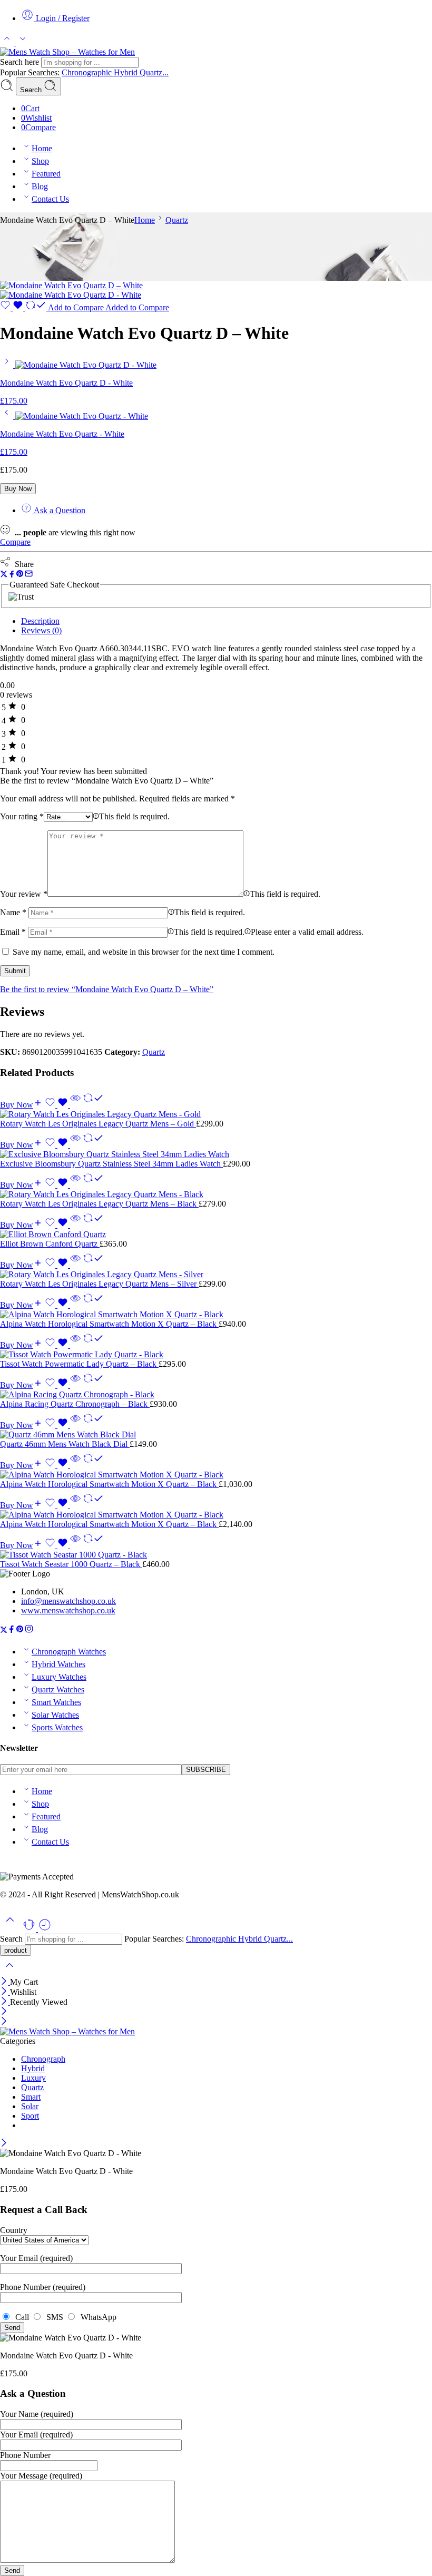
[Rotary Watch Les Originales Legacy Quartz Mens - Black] (216, 1194)
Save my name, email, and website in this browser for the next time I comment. (144, 952)
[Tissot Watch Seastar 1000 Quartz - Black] (216, 1555)
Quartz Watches (58, 1689)
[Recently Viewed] (45, 1929)
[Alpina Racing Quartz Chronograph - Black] (216, 1395)
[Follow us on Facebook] (12, 1630)
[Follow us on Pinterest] (20, 1630)
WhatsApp (96, 2317)
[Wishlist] (13, 307)
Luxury (33, 2078)
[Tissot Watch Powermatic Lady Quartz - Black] (216, 1355)
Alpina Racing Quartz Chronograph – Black (75, 1404)
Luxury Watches (59, 1677)
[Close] (5, 1982)
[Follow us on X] (4, 1630)
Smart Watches (56, 1702)
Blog (40, 186)
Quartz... (154, 72)
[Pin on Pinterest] (20, 575)
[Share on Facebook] (12, 575)
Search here (21, 62)
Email (13, 932)
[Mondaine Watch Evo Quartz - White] (8, 416)
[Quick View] (75, 1105)
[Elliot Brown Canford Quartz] (216, 1235)
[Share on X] (4, 575)
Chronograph (43, 2059)
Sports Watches (57, 1727)
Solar (30, 2106)
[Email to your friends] (29, 575)
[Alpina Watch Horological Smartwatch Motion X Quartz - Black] (216, 1315)
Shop (40, 161)
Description (40, 621)
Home (42, 148)
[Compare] (93, 1105)
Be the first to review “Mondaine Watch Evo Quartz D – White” (107, 989)
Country (14, 2230)
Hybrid (127, 72)
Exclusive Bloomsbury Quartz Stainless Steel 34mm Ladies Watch (111, 1164)
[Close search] (9, 1972)
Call (21, 2317)
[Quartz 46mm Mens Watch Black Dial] (216, 1435)
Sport (30, 2116)
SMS (54, 2317)
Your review (24, 894)
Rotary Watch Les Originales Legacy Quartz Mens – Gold (98, 1124)
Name (13, 912)
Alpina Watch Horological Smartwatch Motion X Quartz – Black (109, 1324)
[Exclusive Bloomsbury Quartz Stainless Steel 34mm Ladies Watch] (216, 1154)
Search (32, 90)
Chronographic (88, 72)
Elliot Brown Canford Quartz (50, 1244)
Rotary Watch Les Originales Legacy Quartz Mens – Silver (99, 1284)
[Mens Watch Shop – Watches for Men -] (67, 52)
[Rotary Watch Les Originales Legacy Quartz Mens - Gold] (216, 1114)
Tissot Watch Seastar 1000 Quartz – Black (71, 1564)
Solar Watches (55, 1715)
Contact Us (50, 199)
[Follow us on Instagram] (29, 1630)
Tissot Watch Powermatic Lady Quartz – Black (79, 1364)
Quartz (177, 220)
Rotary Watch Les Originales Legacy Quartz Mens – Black (99, 1204)
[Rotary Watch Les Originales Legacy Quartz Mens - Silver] (216, 1275)
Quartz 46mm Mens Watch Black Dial (65, 1444)
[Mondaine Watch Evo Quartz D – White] (71, 285)
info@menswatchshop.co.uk (68, 1601)
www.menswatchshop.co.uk (68, 1610)
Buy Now (18, 489)
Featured (46, 174)
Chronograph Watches (69, 1652)
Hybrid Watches (58, 1664)
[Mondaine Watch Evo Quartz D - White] (8, 365)
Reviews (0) (41, 630)
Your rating (22, 816)
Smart (31, 2097)
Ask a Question (58, 510)
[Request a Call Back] (30, 1929)
